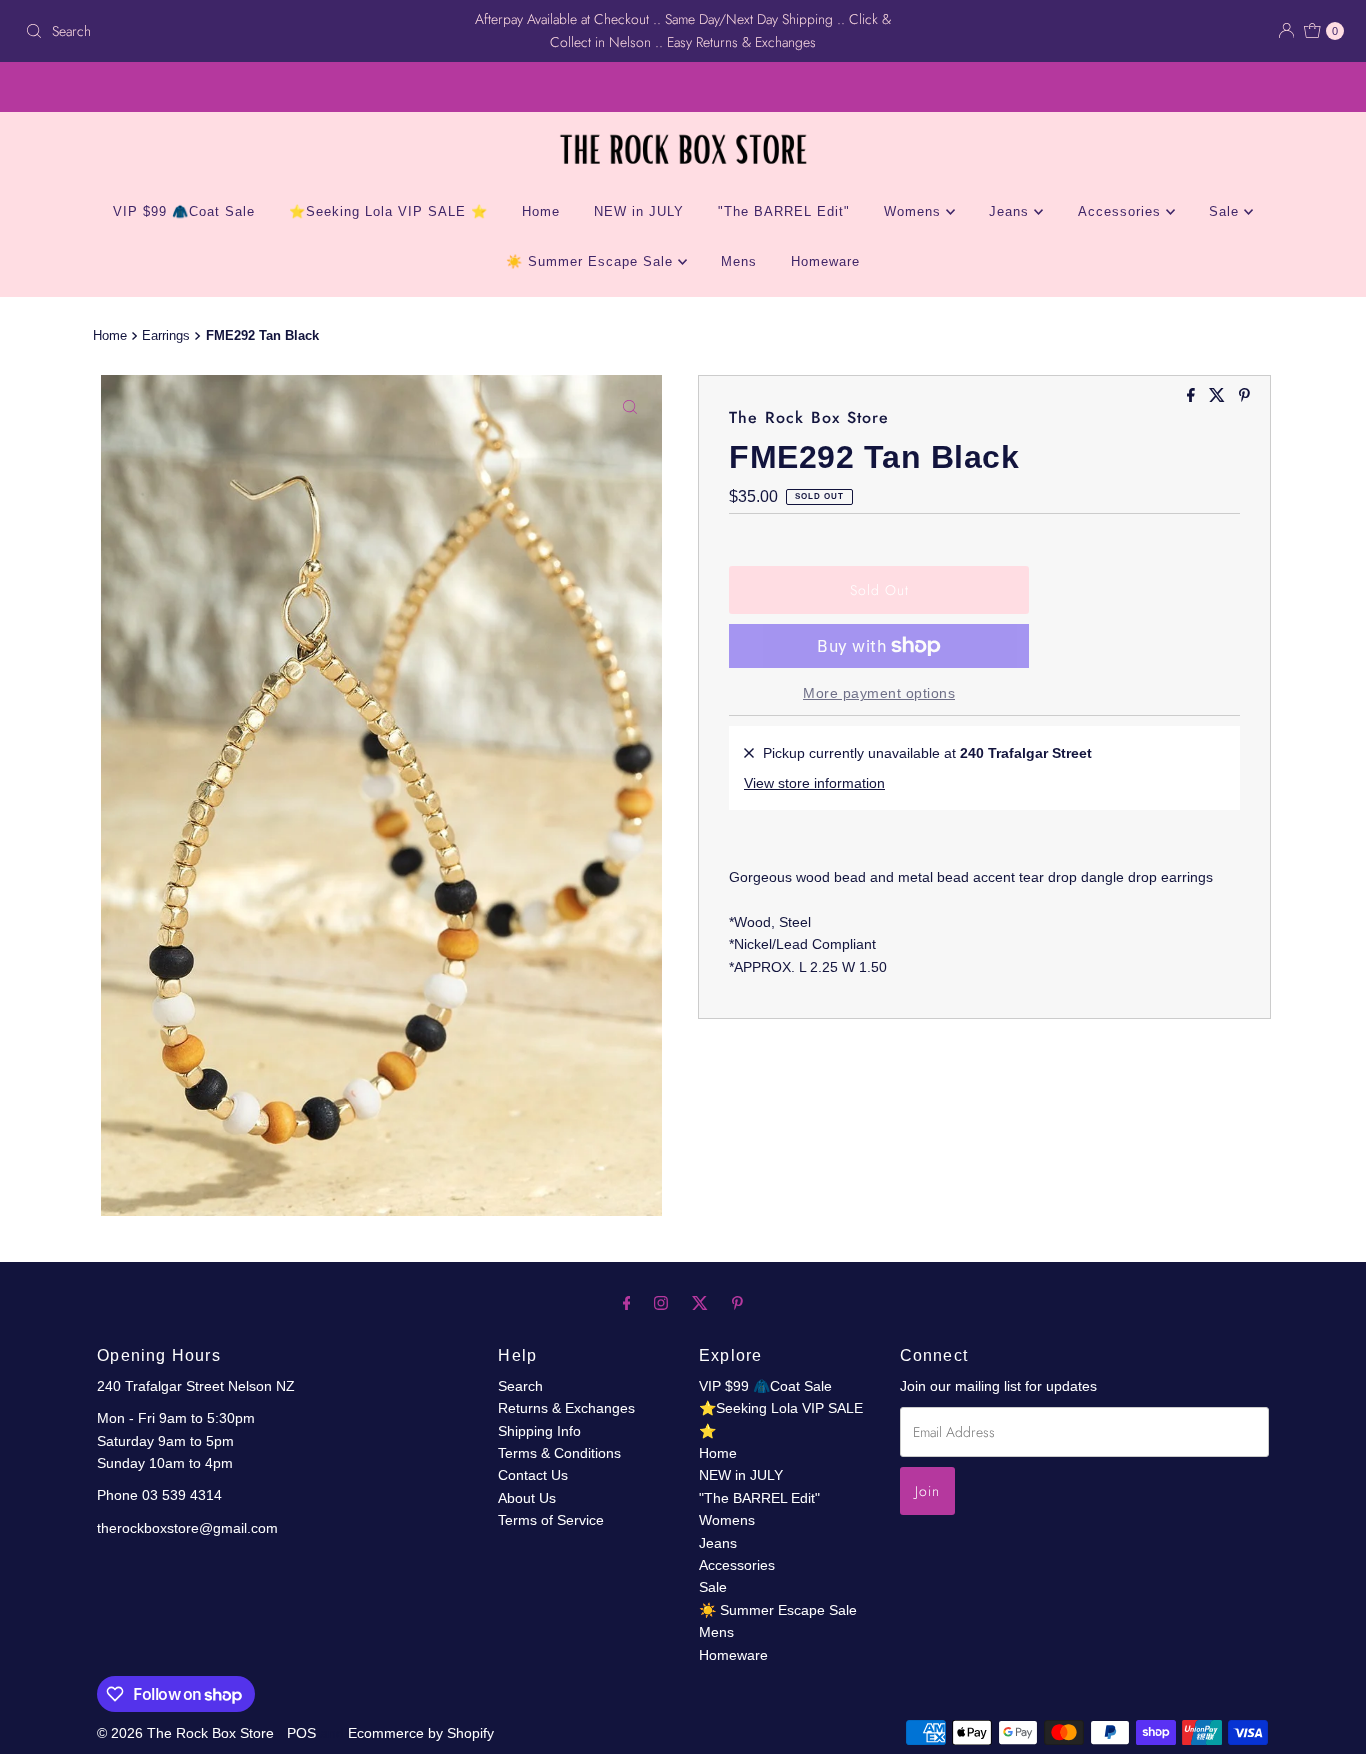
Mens (739, 261)
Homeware (825, 261)
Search (520, 1386)
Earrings (166, 336)
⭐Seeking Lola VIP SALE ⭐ (388, 211)
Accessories (1122, 211)
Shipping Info (539, 1431)
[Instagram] (661, 1303)
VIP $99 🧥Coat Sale (184, 211)
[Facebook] (627, 1303)
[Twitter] (700, 1303)
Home (541, 211)
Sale (1226, 211)
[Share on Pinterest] (1244, 396)
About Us (527, 1498)
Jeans (1011, 211)
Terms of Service (551, 1520)
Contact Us (533, 1475)
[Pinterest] (737, 1303)
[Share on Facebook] (1193, 396)
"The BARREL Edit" (784, 211)
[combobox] (233, 31)
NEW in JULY (639, 211)
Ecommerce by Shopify (421, 1733)
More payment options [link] (879, 693)
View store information (814, 783)
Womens (915, 211)
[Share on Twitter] (1219, 396)
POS (301, 1733)
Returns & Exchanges (566, 1408)
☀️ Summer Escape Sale (592, 261)
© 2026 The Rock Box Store (187, 1733)
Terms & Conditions (559, 1453)
